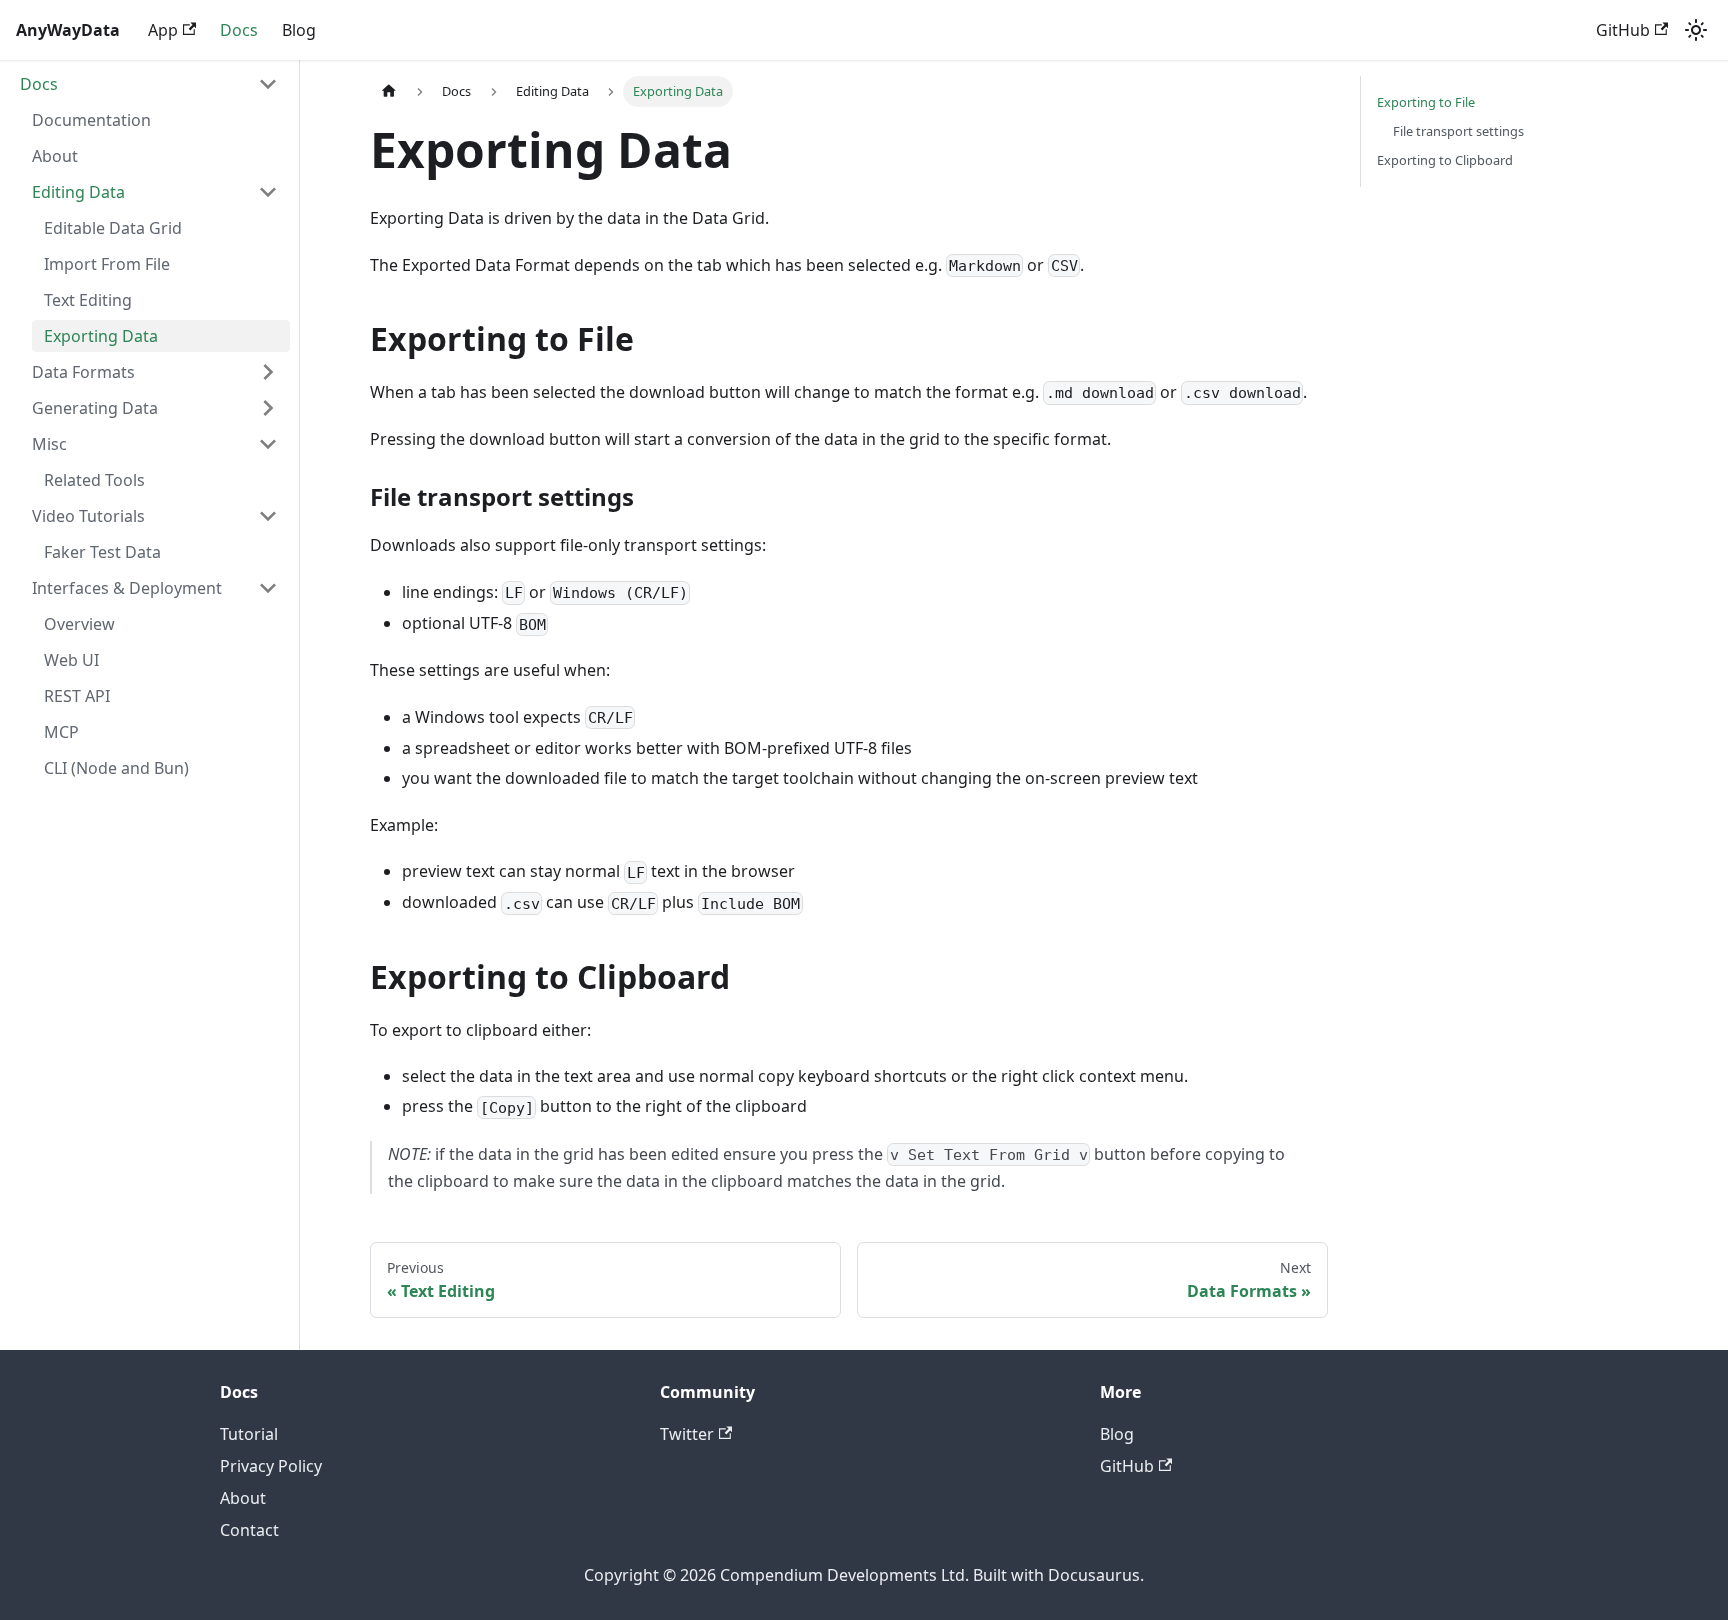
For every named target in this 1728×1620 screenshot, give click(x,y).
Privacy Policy (271, 1466)
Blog (299, 30)
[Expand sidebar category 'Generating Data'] (268, 408)
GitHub (1623, 30)
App (163, 30)
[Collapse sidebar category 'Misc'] (268, 444)
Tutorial (249, 1434)
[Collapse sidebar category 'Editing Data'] (268, 192)
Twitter (687, 1434)
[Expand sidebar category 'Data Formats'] (268, 372)
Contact (249, 1530)
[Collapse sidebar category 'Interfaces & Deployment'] (268, 588)
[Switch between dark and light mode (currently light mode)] (1696, 30)
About (243, 1498)
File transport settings (1458, 131)
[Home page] (389, 91)
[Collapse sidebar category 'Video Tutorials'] (268, 516)
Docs (239, 30)
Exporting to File (1426, 102)
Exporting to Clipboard (1445, 160)
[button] (149, 84)
